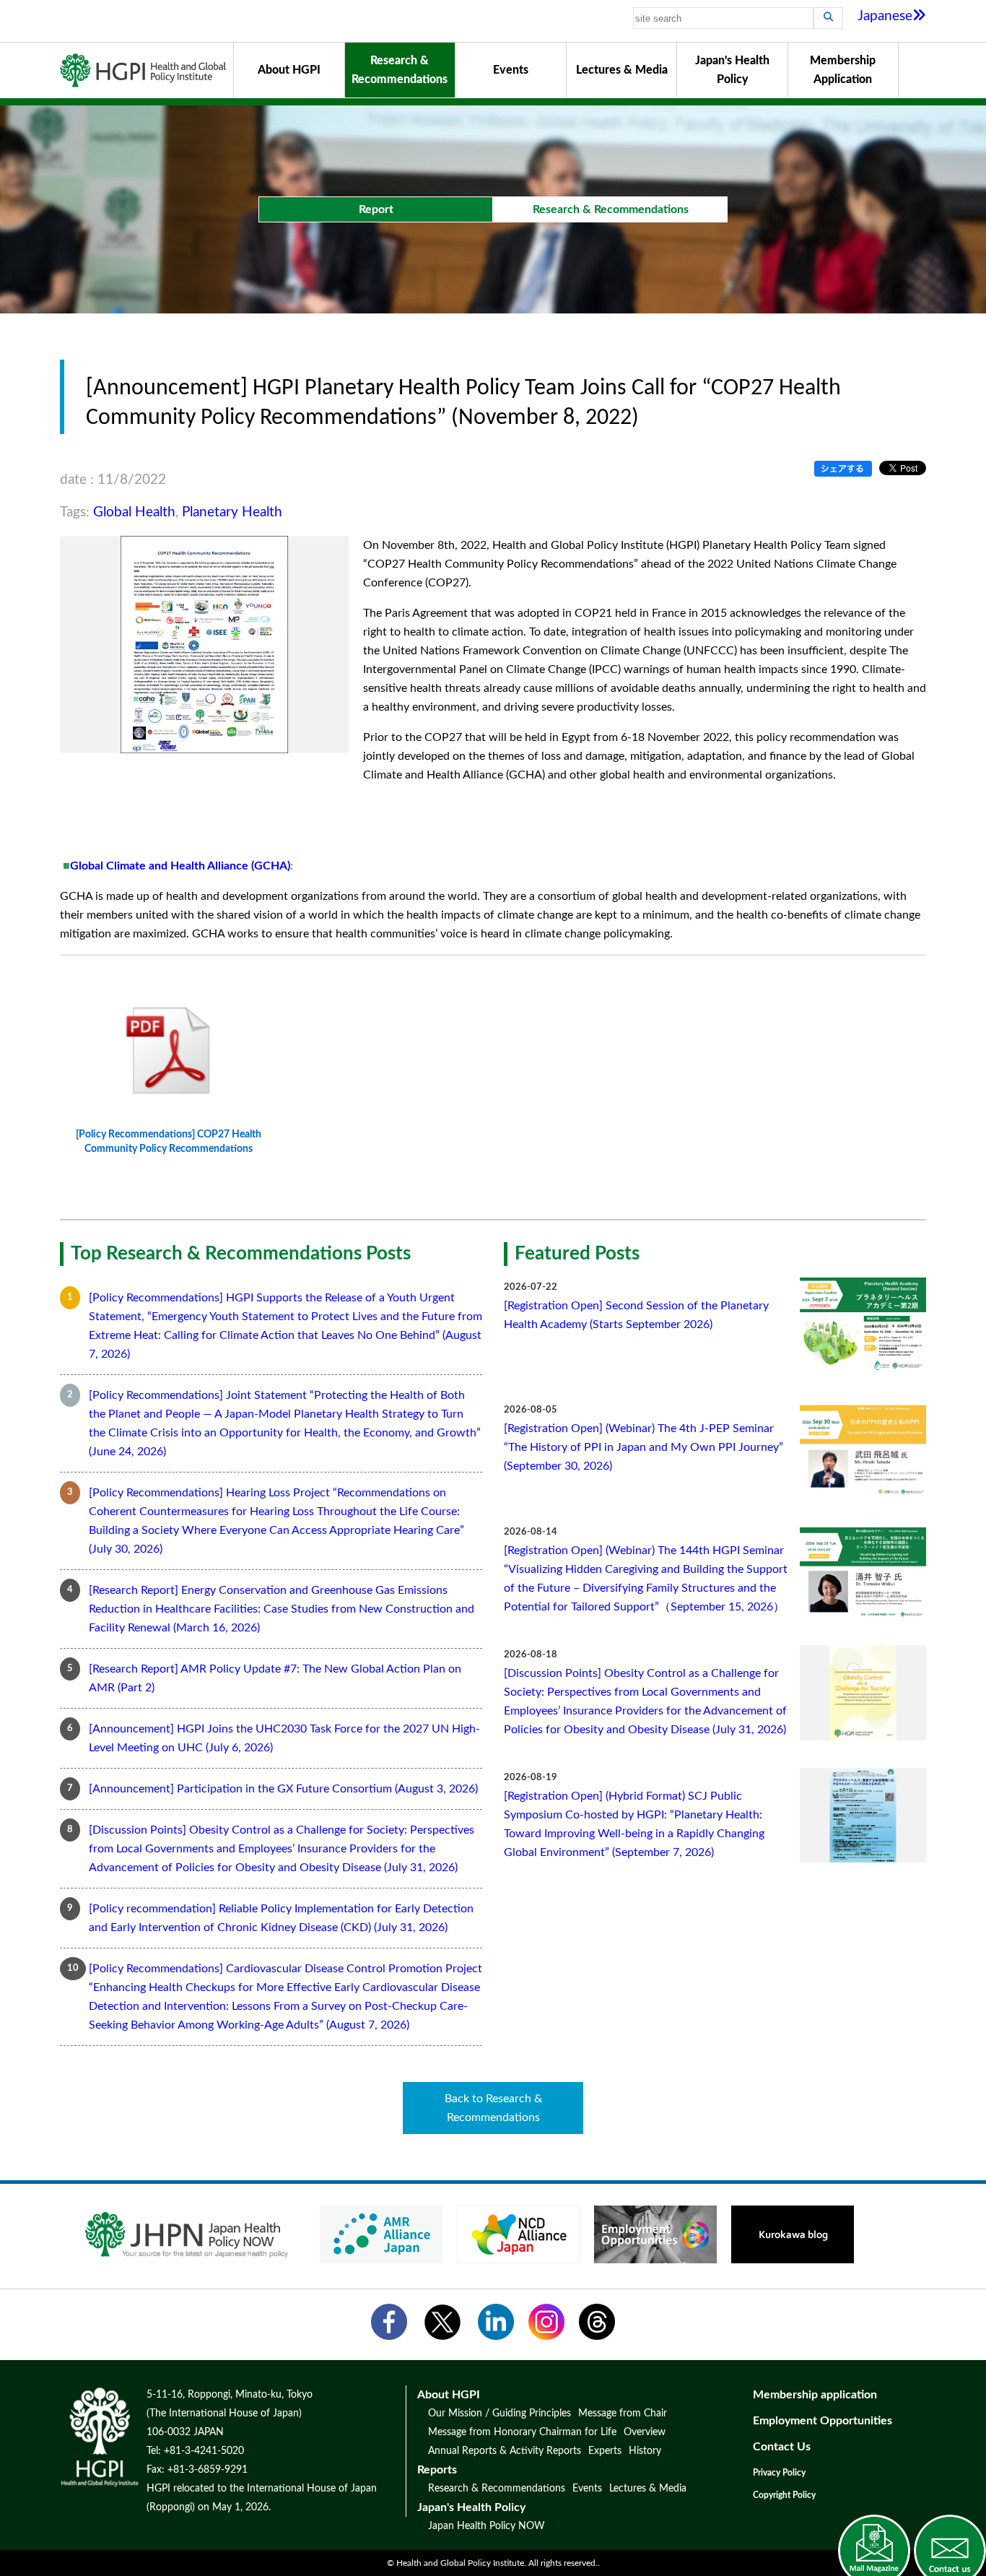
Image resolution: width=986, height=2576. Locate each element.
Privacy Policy (779, 2473)
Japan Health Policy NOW (487, 2526)
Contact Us (782, 2447)
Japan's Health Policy (732, 70)
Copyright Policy (784, 2495)
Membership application (815, 2395)
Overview (645, 2432)
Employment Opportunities (823, 2421)
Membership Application (843, 70)
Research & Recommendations (400, 70)
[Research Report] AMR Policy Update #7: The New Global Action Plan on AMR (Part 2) (275, 1678)
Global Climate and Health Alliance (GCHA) (180, 866)
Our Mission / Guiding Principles (499, 2414)
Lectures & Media (622, 70)
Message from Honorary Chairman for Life (522, 2432)
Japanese (885, 16)
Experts (605, 2451)
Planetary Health (232, 512)
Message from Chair (623, 2414)
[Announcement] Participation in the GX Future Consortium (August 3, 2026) (283, 1789)
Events (511, 70)
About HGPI (289, 70)
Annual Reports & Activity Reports (505, 2451)
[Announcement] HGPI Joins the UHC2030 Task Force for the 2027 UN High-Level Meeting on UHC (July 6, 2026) (284, 1738)
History (645, 2451)
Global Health (134, 512)
